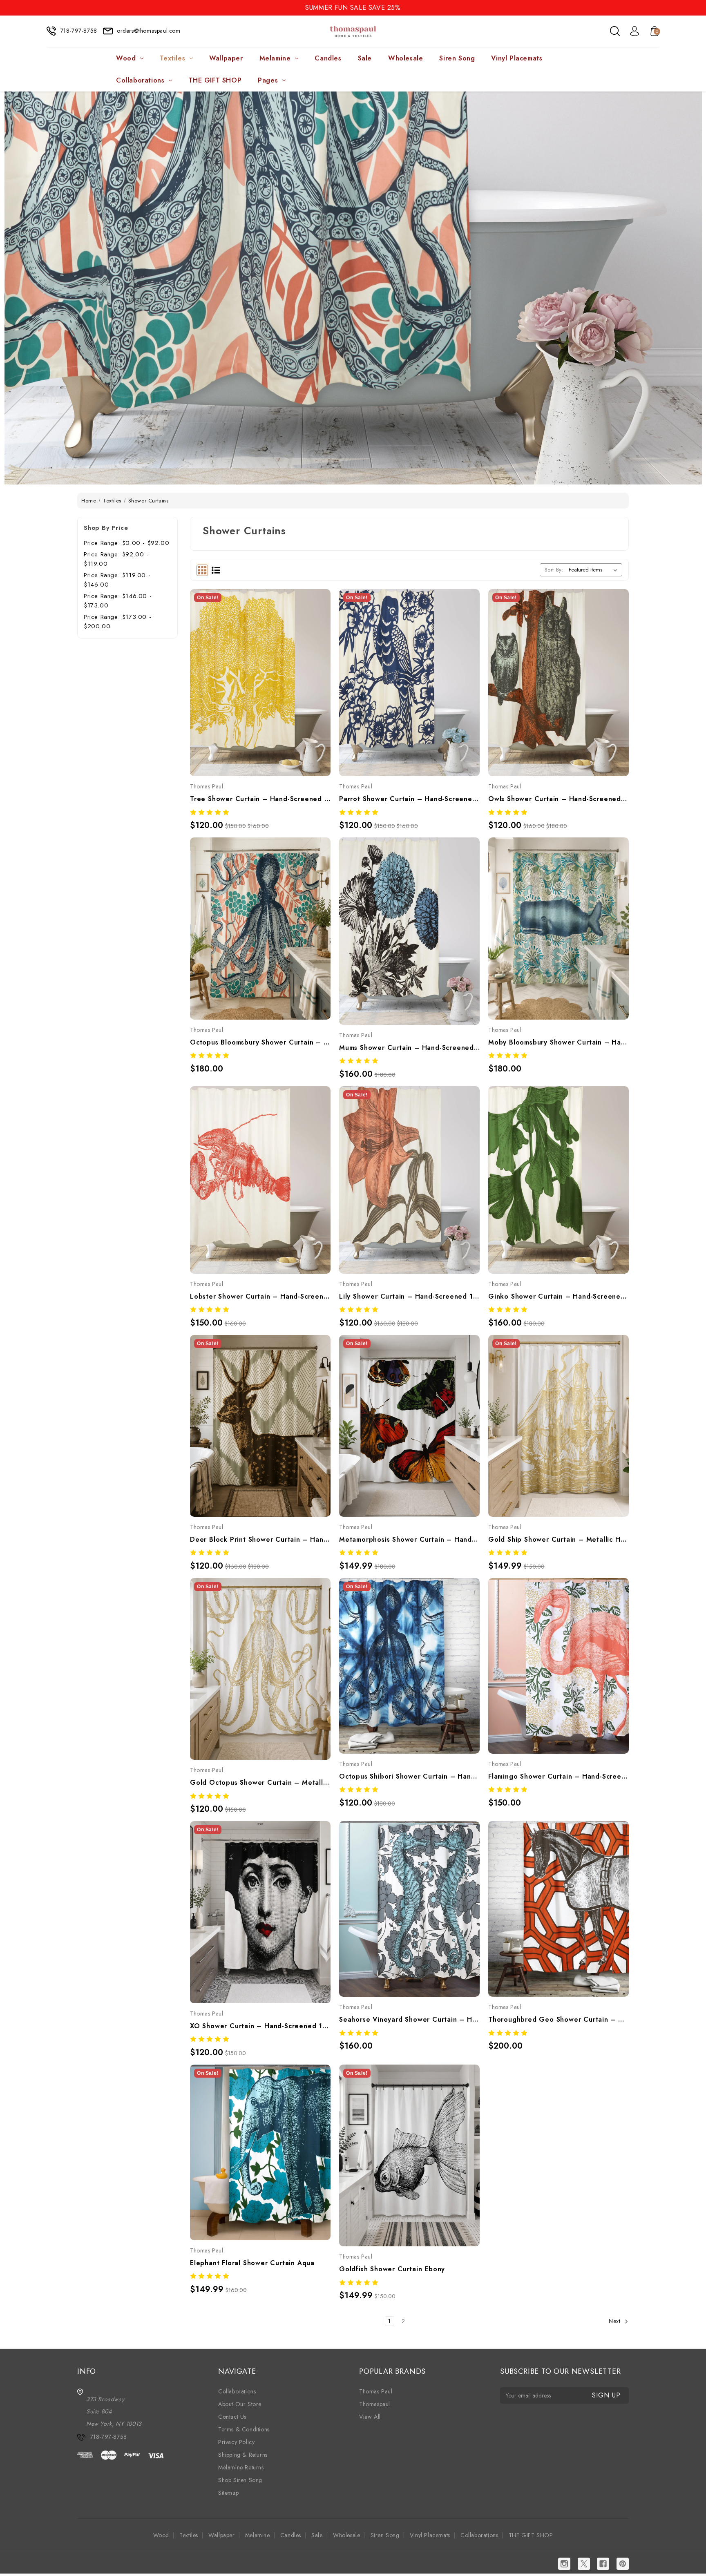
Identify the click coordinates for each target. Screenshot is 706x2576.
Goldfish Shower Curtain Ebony (392, 2269)
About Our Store (240, 2404)
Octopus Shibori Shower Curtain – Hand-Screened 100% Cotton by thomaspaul (409, 1776)
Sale (365, 58)
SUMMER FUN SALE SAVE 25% (353, 8)
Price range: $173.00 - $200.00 (117, 622)
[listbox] (595, 570)
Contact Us (232, 2417)
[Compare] (269, 666)
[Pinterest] (623, 2564)
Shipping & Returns (243, 2455)
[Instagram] (564, 2564)
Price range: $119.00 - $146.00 (117, 580)
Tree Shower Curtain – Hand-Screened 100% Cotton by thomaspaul (260, 799)
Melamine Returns (241, 2467)
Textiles (172, 58)
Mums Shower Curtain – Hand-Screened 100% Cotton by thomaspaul (409, 1048)
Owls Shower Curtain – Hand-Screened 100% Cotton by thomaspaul (559, 799)
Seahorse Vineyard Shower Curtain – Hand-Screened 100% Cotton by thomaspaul (409, 2019)
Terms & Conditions (244, 2429)
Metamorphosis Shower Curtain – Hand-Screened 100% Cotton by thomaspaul (409, 1539)
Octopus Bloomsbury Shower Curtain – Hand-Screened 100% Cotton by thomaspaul (260, 1042)
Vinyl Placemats (517, 58)
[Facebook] (603, 2564)
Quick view (251, 666)
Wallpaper (226, 58)
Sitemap (228, 2493)
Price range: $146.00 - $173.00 (118, 601)
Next (616, 2321)
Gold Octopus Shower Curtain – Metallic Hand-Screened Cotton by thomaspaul (260, 1782)
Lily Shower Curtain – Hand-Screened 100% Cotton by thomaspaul (409, 1296)
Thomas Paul (376, 2391)
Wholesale (406, 58)
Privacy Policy (236, 2442)
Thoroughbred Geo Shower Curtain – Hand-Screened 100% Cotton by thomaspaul (559, 2019)
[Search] (615, 31)
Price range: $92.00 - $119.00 (116, 559)
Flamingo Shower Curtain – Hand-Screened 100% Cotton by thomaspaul (559, 1776)
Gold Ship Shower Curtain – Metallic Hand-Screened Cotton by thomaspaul (559, 1539)
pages (268, 80)
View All (370, 2417)
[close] (699, 7)
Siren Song (457, 58)
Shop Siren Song (240, 2480)
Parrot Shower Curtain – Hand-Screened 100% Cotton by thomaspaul (409, 799)
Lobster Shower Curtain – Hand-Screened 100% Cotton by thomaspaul (260, 1296)
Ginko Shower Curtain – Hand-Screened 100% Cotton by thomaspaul (559, 1296)
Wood (126, 58)
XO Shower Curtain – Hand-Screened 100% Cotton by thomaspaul (260, 2026)
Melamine (275, 58)
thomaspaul (375, 2404)
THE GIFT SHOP (215, 80)
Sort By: (554, 570)
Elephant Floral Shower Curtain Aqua (252, 2263)
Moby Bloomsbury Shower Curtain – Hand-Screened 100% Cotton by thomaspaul (559, 1042)
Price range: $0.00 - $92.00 (126, 543)
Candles (328, 58)
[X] (584, 2564)
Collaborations (140, 80)
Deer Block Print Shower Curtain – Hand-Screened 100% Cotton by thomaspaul (260, 1539)
